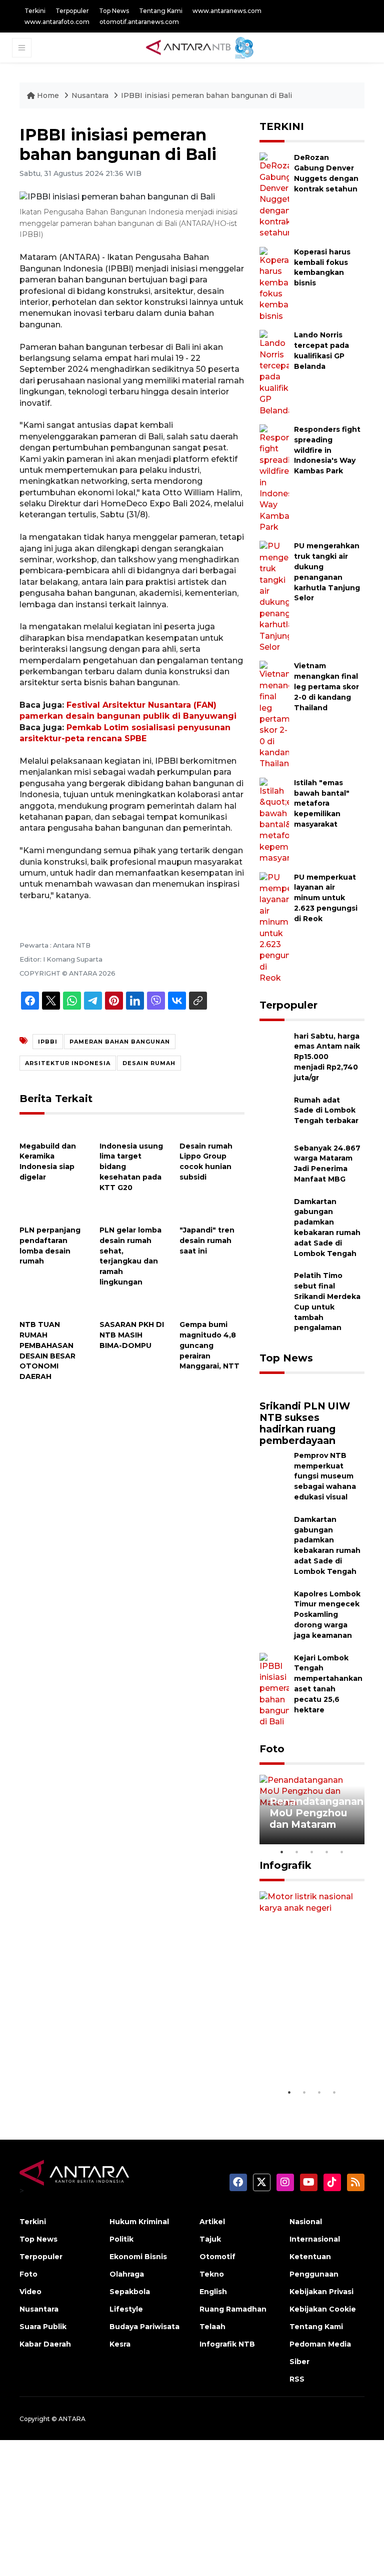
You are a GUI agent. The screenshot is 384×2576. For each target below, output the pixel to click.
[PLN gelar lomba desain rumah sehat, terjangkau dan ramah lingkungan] (132, 1214)
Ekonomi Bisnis (138, 2257)
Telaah (212, 2327)
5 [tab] (342, 1852)
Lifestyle (126, 2309)
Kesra (120, 2344)
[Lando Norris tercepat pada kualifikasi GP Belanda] (274, 373)
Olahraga (127, 2274)
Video (30, 2292)
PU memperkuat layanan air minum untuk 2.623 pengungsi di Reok (326, 898)
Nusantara (90, 95)
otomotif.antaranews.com (139, 22)
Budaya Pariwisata (144, 2327)
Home (48, 95)
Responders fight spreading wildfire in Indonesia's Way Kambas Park (327, 450)
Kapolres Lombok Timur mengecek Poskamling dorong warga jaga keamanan (327, 1615)
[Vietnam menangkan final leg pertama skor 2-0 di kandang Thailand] (274, 714)
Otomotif (217, 2257)
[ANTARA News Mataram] (202, 47)
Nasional (306, 2222)
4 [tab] (327, 1852)
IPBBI (48, 1042)
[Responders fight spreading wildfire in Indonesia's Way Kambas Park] (274, 478)
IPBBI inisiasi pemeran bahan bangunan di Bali (206, 95)
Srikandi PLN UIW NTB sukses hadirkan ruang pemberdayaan (305, 1423)
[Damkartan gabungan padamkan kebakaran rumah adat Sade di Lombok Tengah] (274, 1216)
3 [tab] (312, 1852)
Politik (121, 2239)
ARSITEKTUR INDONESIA (68, 1063)
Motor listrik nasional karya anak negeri (306, 2053)
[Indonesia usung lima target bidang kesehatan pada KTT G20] (132, 1130)
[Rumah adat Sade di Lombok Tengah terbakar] (274, 1114)
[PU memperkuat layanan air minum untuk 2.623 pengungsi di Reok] (274, 927)
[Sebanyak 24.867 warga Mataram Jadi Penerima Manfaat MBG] (274, 1162)
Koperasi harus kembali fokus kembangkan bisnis (322, 267)
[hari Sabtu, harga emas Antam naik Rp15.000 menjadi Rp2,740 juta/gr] (274, 1050)
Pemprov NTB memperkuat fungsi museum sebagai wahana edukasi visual (325, 1476)
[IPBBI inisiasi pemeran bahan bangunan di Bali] (312, 1389)
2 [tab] (297, 1852)
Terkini (35, 11)
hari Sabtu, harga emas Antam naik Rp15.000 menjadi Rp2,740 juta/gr (327, 1057)
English (213, 2292)
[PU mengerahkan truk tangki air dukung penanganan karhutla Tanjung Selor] (274, 597)
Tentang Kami (161, 11)
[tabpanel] (312, 1810)
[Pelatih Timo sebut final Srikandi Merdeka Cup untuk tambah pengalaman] (274, 1290)
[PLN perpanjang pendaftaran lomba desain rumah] (52, 1214)
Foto (272, 1749)
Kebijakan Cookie (323, 2309)
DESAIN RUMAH (149, 1063)
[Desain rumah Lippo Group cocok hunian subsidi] (212, 1130)
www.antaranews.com (227, 11)
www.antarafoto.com (57, 22)
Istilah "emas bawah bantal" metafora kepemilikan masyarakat (322, 803)
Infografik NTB (227, 2344)
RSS (297, 2379)
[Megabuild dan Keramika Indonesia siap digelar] (52, 1130)
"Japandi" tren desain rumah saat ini (207, 1241)
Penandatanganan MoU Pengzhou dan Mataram (316, 1813)
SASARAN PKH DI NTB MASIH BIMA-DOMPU (132, 1335)
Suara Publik (43, 2327)
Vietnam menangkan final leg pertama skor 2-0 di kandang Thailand (326, 686)
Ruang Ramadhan (233, 2309)
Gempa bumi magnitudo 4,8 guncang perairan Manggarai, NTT (209, 1345)
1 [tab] (282, 1852)
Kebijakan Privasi (321, 2292)
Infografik (285, 1865)
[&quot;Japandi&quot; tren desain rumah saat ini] (212, 1214)
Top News (114, 11)
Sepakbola (130, 2292)
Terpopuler (72, 11)
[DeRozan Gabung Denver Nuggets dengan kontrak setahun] (274, 195)
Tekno (212, 2274)
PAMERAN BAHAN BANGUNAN (120, 1042)
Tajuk (210, 2239)
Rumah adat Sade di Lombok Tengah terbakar (326, 1111)
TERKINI (282, 126)
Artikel (212, 2222)
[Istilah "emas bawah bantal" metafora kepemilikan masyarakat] (274, 820)
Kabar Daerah (45, 2344)
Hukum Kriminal (139, 2222)
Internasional (315, 2239)
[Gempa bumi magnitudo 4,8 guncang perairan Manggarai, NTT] (212, 1309)
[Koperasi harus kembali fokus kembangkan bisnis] (274, 284)
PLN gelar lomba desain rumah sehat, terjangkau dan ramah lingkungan (130, 1256)
